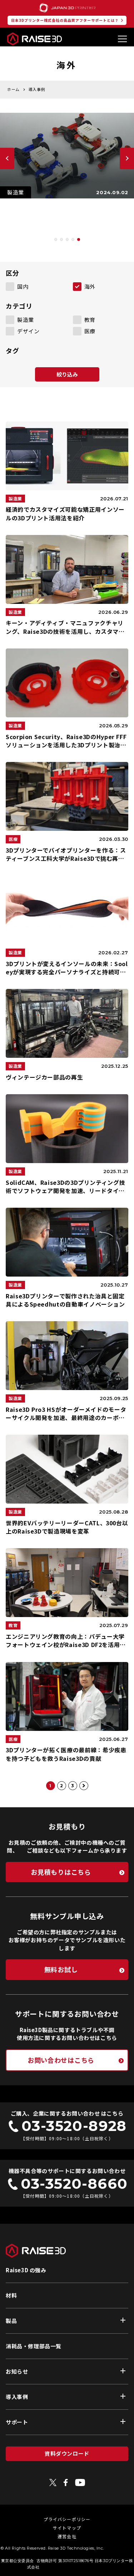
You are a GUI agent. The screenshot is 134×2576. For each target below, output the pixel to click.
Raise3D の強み (26, 2270)
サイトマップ (67, 2528)
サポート (17, 2422)
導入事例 (17, 2397)
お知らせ (17, 2371)
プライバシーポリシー (67, 2519)
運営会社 (67, 2536)
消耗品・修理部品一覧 (34, 2346)
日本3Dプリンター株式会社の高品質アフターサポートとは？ (65, 20)
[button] (56, 239)
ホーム (13, 89)
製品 (11, 2321)
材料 (11, 2295)
